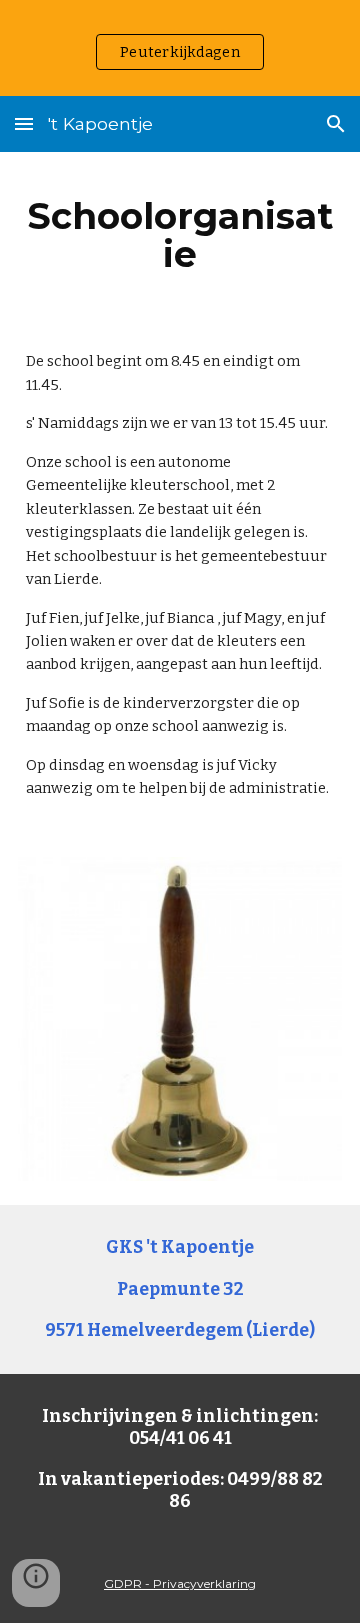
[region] (180, 48)
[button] (24, 123)
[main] (180, 235)
